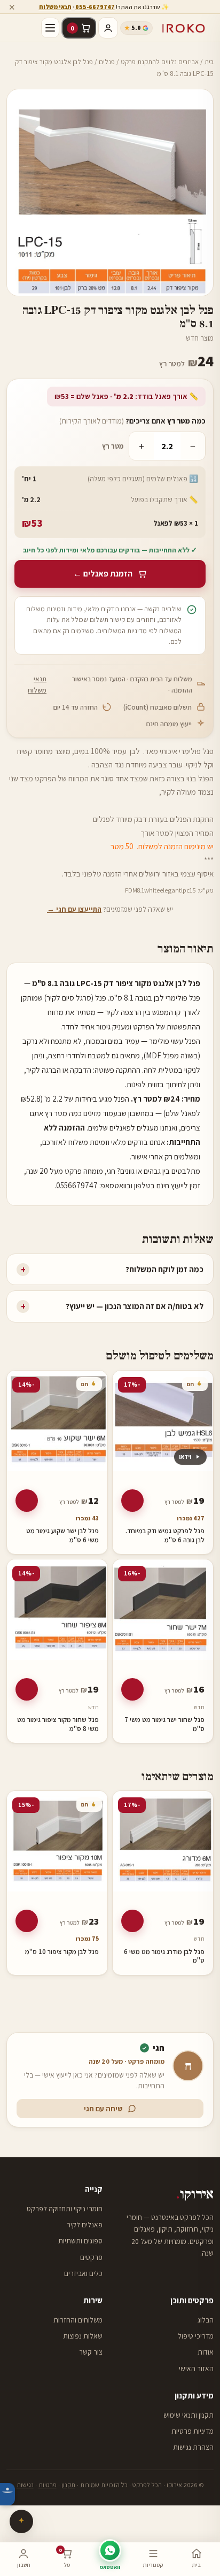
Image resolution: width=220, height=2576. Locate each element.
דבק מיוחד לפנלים (120, 819)
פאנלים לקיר (85, 2225)
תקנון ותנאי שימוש (188, 2415)
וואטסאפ (110, 2567)
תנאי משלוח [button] (55, 7)
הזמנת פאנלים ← (103, 574)
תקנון (68, 2485)
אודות (206, 2352)
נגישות (25, 2485)
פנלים (107, 62)
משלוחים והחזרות (78, 2320)
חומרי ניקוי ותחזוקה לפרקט (65, 2209)
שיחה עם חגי (103, 2109)
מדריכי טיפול (196, 2336)
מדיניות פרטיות (192, 2431)
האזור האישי (196, 2369)
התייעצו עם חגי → (74, 909)
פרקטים (91, 2257)
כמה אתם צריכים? (132, 421)
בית (209, 62)
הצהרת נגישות (193, 2447)
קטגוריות (153, 2565)
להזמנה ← (132, 1501)
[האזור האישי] (108, 28)
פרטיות (48, 2485)
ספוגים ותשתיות (80, 2241)
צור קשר (91, 2352)
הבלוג (206, 2320)
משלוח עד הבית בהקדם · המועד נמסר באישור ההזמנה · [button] (110, 685)
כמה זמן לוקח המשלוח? (112, 1269)
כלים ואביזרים (83, 2273)
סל (64, 2558)
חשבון (24, 2565)
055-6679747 (95, 7)
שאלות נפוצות (83, 2336)
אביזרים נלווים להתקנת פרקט (160, 62)
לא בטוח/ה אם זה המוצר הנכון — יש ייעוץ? (112, 1306)
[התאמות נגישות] (7, 2494)
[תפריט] (50, 28)
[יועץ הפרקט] (21, 2521)
